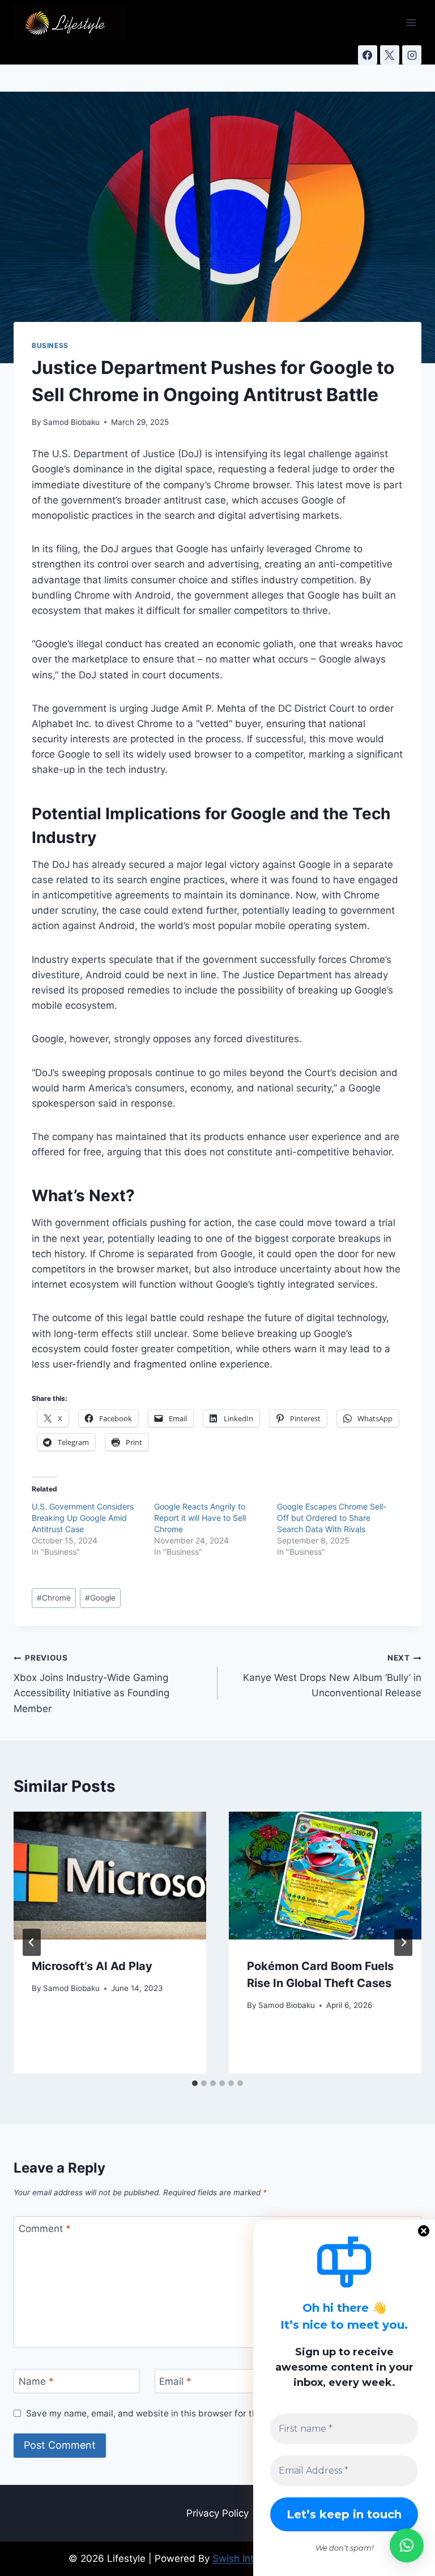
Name (36, 2381)
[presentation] (110, 1876)
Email (175, 2381)
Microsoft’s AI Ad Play (92, 1966)
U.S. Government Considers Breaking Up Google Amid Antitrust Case (83, 1518)
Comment (45, 2229)
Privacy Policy (217, 2513)
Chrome (54, 1598)
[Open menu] (411, 22)
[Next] (403, 1942)
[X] (390, 55)
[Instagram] (412, 55)
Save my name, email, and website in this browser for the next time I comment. (188, 2413)
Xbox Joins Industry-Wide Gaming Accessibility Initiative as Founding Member (91, 1683)
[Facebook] (368, 55)
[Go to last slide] (32, 1942)
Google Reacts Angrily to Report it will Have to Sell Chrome (200, 1518)
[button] (407, 2545)
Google (100, 1598)
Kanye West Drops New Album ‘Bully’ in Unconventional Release (332, 1676)
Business (50, 345)
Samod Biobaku (71, 422)
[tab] (195, 2083)
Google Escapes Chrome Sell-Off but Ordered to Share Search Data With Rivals (332, 1518)
